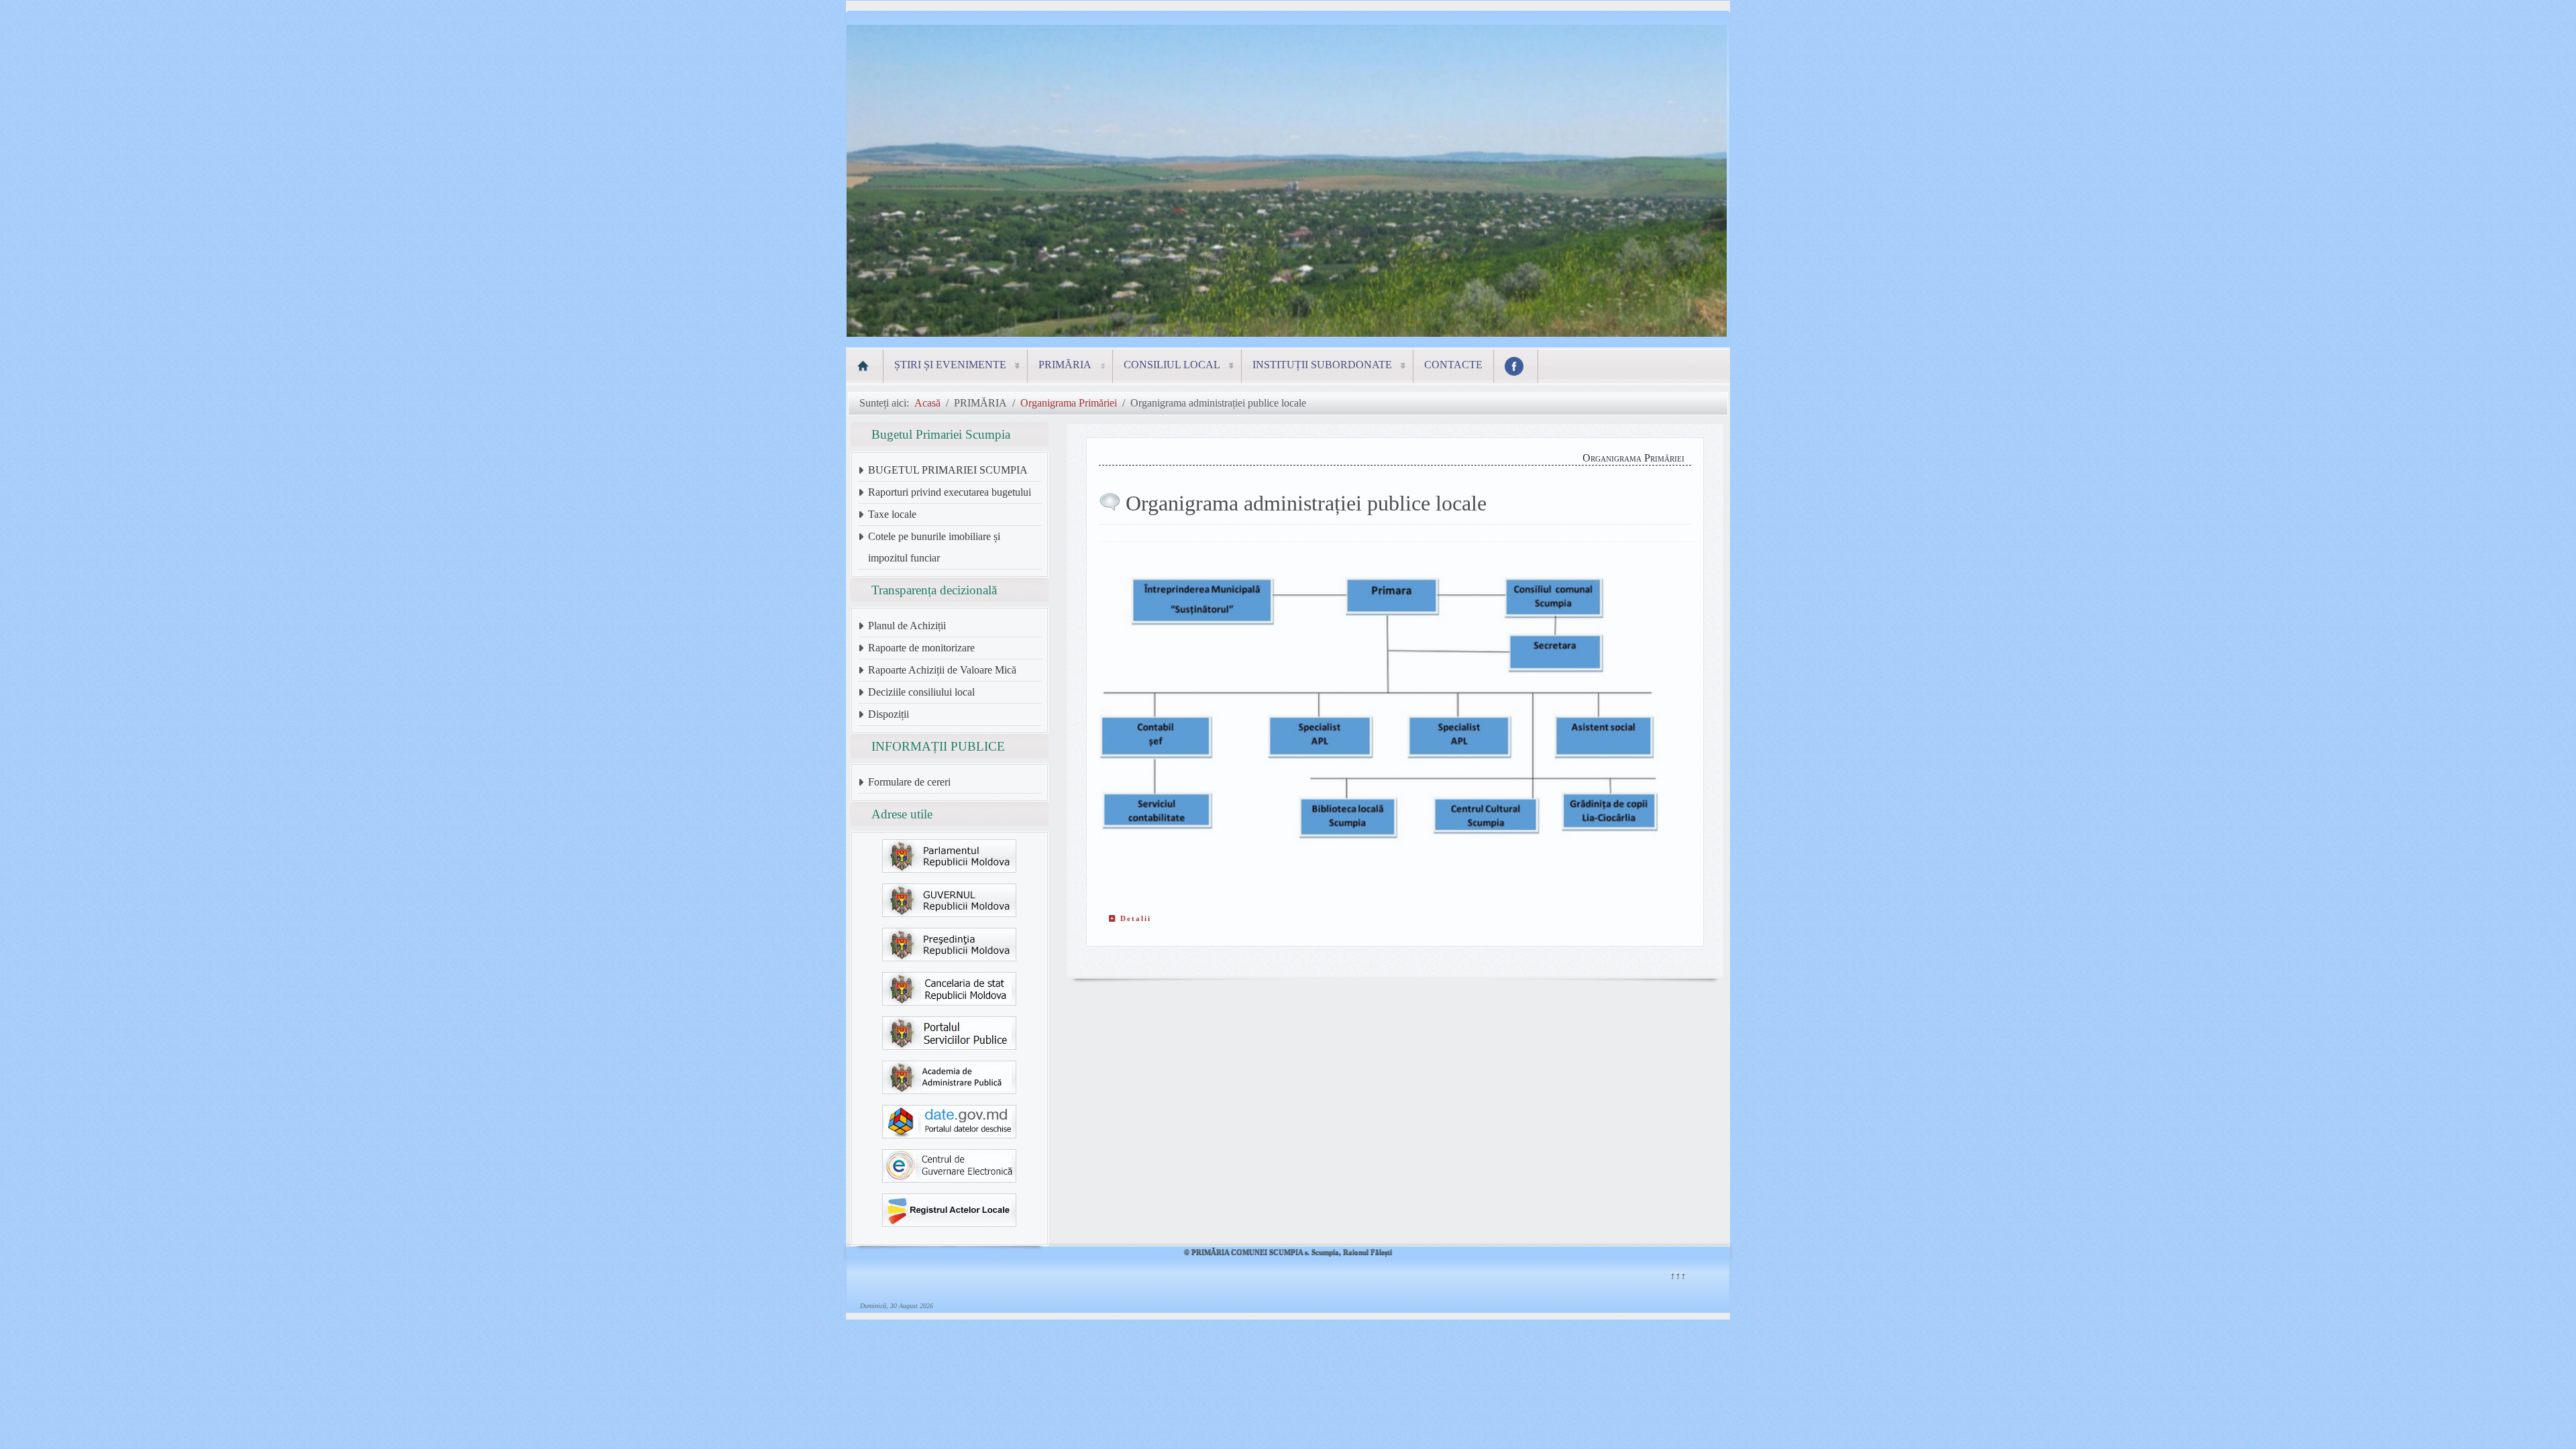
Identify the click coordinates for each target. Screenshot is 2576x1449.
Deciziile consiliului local (921, 692)
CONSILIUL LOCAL (1172, 365)
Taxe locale (892, 514)
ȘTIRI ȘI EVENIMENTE (950, 365)
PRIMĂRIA (1065, 365)
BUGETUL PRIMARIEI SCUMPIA (948, 470)
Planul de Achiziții (907, 626)
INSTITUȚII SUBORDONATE (1322, 365)
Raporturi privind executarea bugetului (950, 492)
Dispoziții (889, 714)
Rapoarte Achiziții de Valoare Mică (942, 670)
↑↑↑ (1677, 1274)
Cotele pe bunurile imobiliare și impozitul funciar (934, 547)
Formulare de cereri (909, 782)
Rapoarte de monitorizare (921, 648)
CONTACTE (1453, 365)
